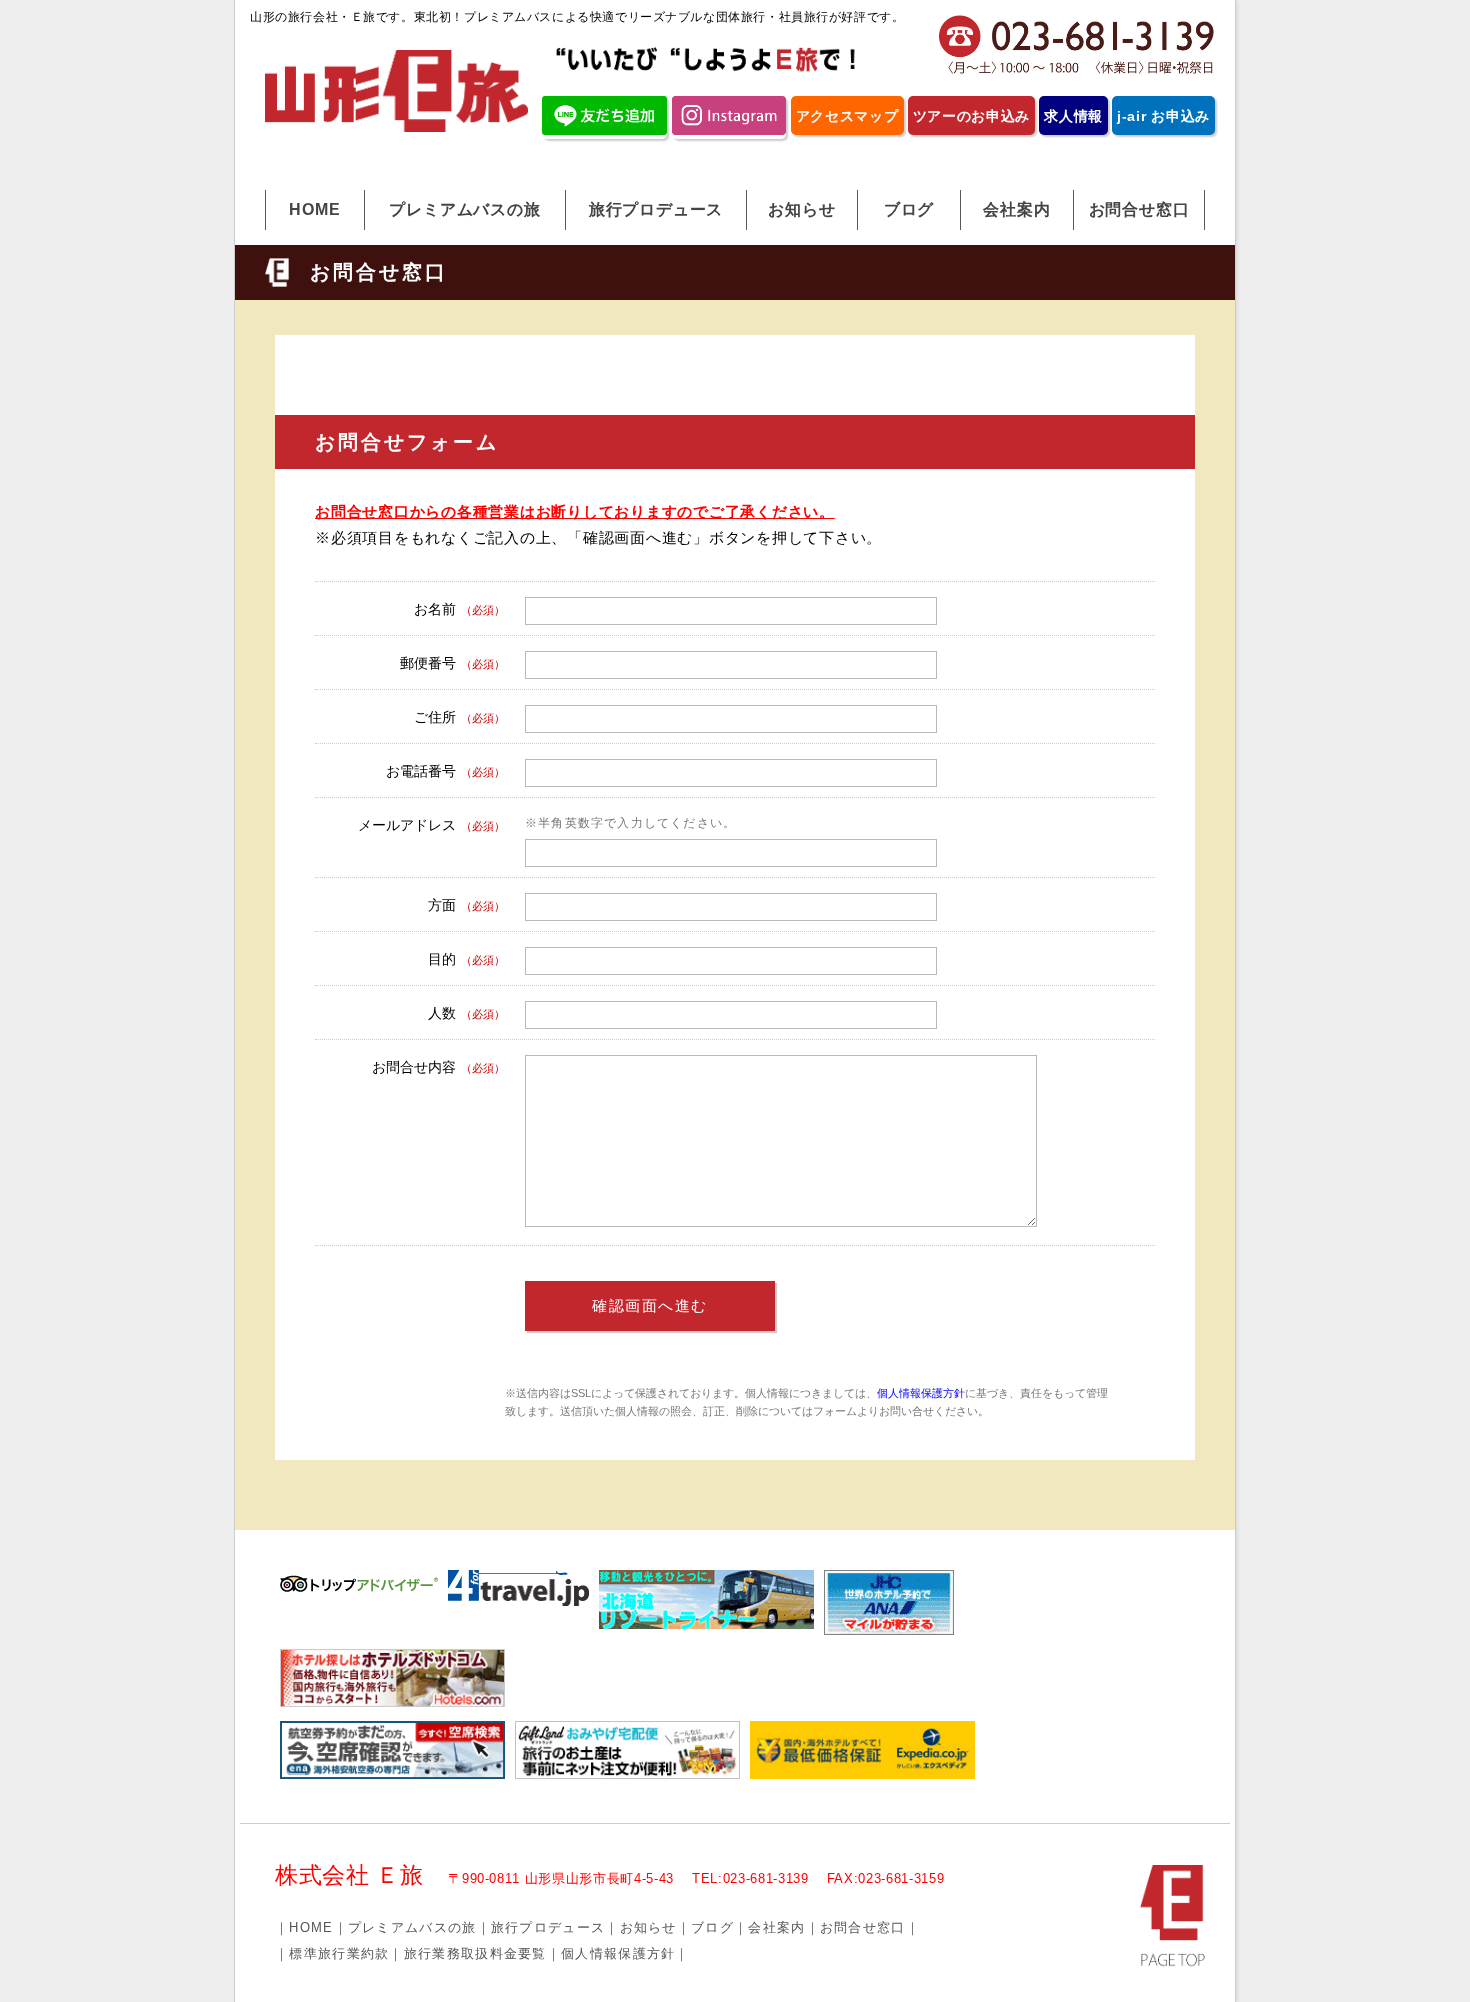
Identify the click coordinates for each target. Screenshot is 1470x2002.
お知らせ (801, 209)
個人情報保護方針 (921, 1393)
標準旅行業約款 (339, 1953)
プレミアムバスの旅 (464, 209)
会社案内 (1016, 209)
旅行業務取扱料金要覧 (475, 1953)
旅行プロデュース (656, 209)
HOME (314, 209)
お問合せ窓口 (1139, 209)
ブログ (909, 209)
